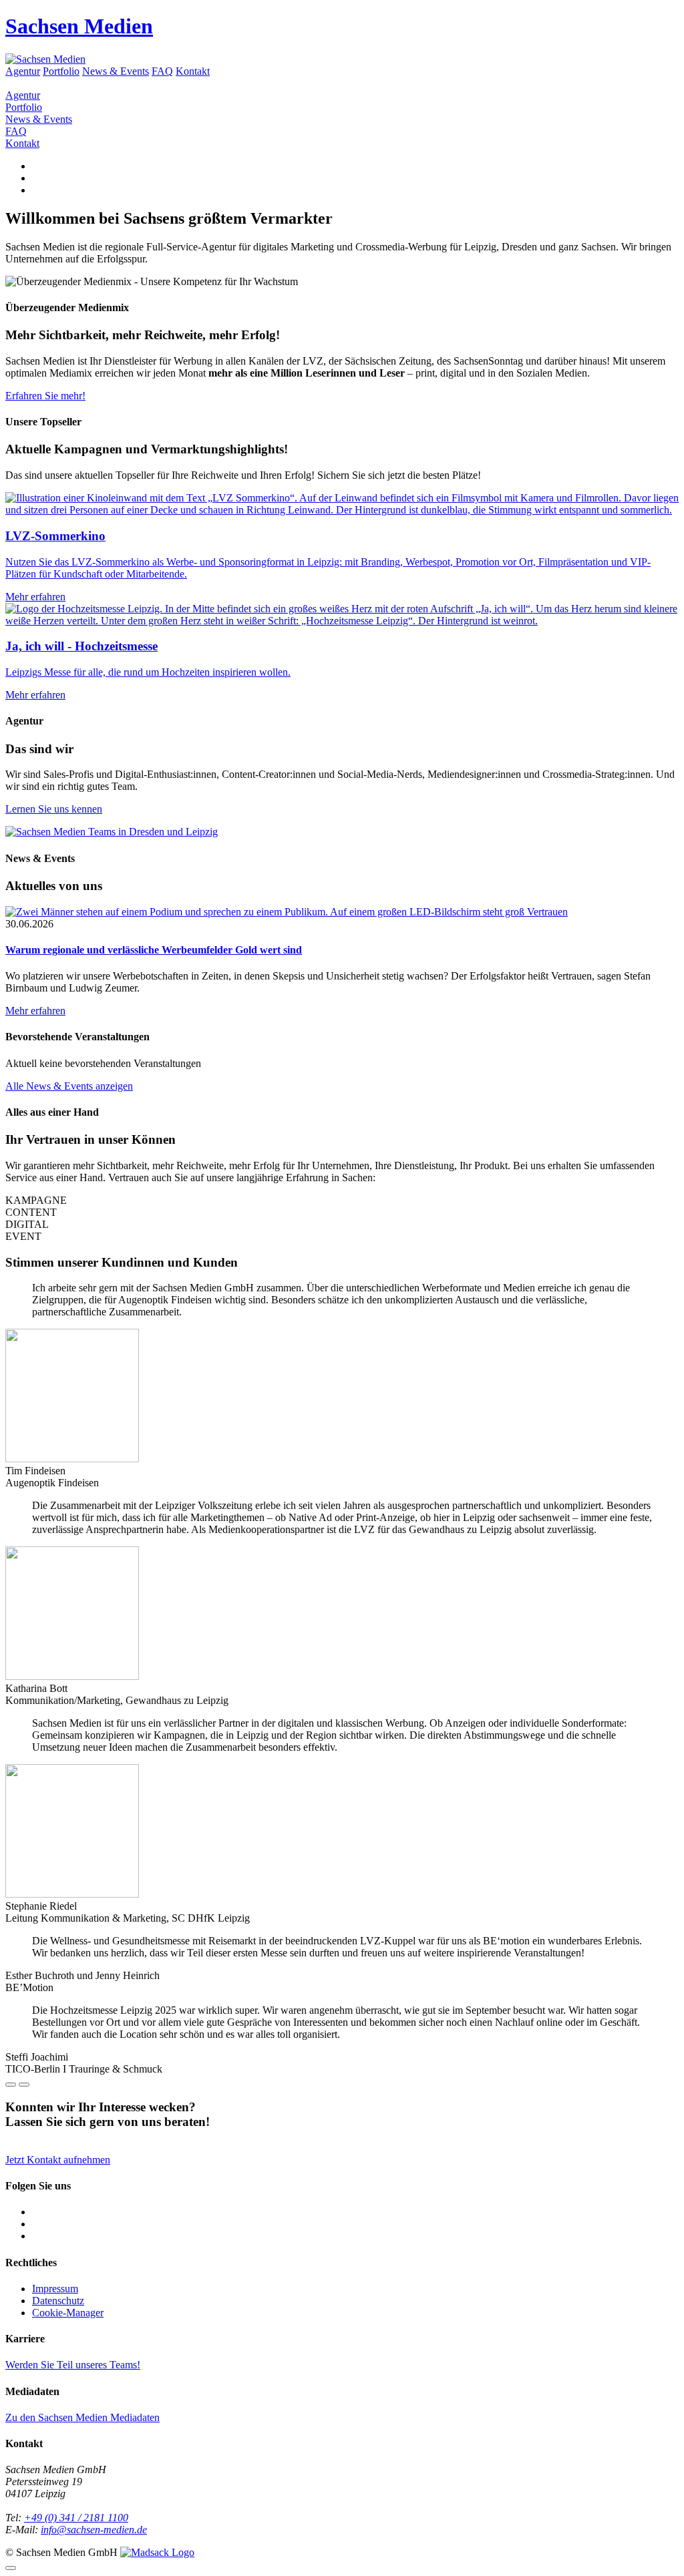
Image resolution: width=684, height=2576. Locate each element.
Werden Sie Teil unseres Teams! (73, 2365)
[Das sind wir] (112, 832)
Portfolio (61, 71)
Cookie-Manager (68, 2313)
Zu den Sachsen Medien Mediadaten (82, 2417)
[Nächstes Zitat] (24, 2085)
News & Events (116, 71)
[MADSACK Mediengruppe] (157, 2552)
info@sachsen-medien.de (94, 2530)
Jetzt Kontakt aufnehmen (58, 2160)
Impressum (55, 2289)
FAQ (162, 71)
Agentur (23, 71)
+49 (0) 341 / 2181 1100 (76, 2518)
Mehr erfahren (35, 1011)
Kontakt (193, 71)
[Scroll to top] (11, 2568)
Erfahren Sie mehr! (45, 396)
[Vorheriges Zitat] (11, 2085)
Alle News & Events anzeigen (69, 1086)
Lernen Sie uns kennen (54, 809)
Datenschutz (58, 2301)
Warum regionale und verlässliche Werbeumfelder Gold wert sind (154, 950)
